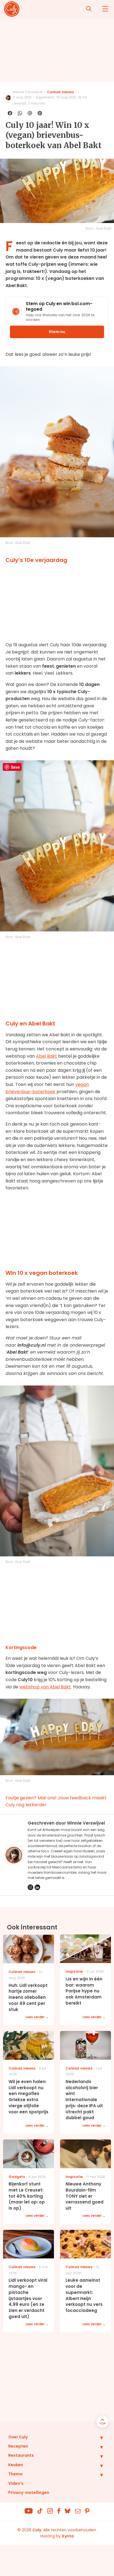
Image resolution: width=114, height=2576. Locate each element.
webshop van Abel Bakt (45, 1687)
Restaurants (21, 2455)
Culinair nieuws (60, 92)
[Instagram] (30, 1887)
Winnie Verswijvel (28, 92)
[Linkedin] (37, 1887)
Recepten (18, 2446)
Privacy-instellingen (29, 2493)
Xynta (68, 2536)
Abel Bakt (46, 1056)
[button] (97, 2438)
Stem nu (57, 332)
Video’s (16, 2483)
